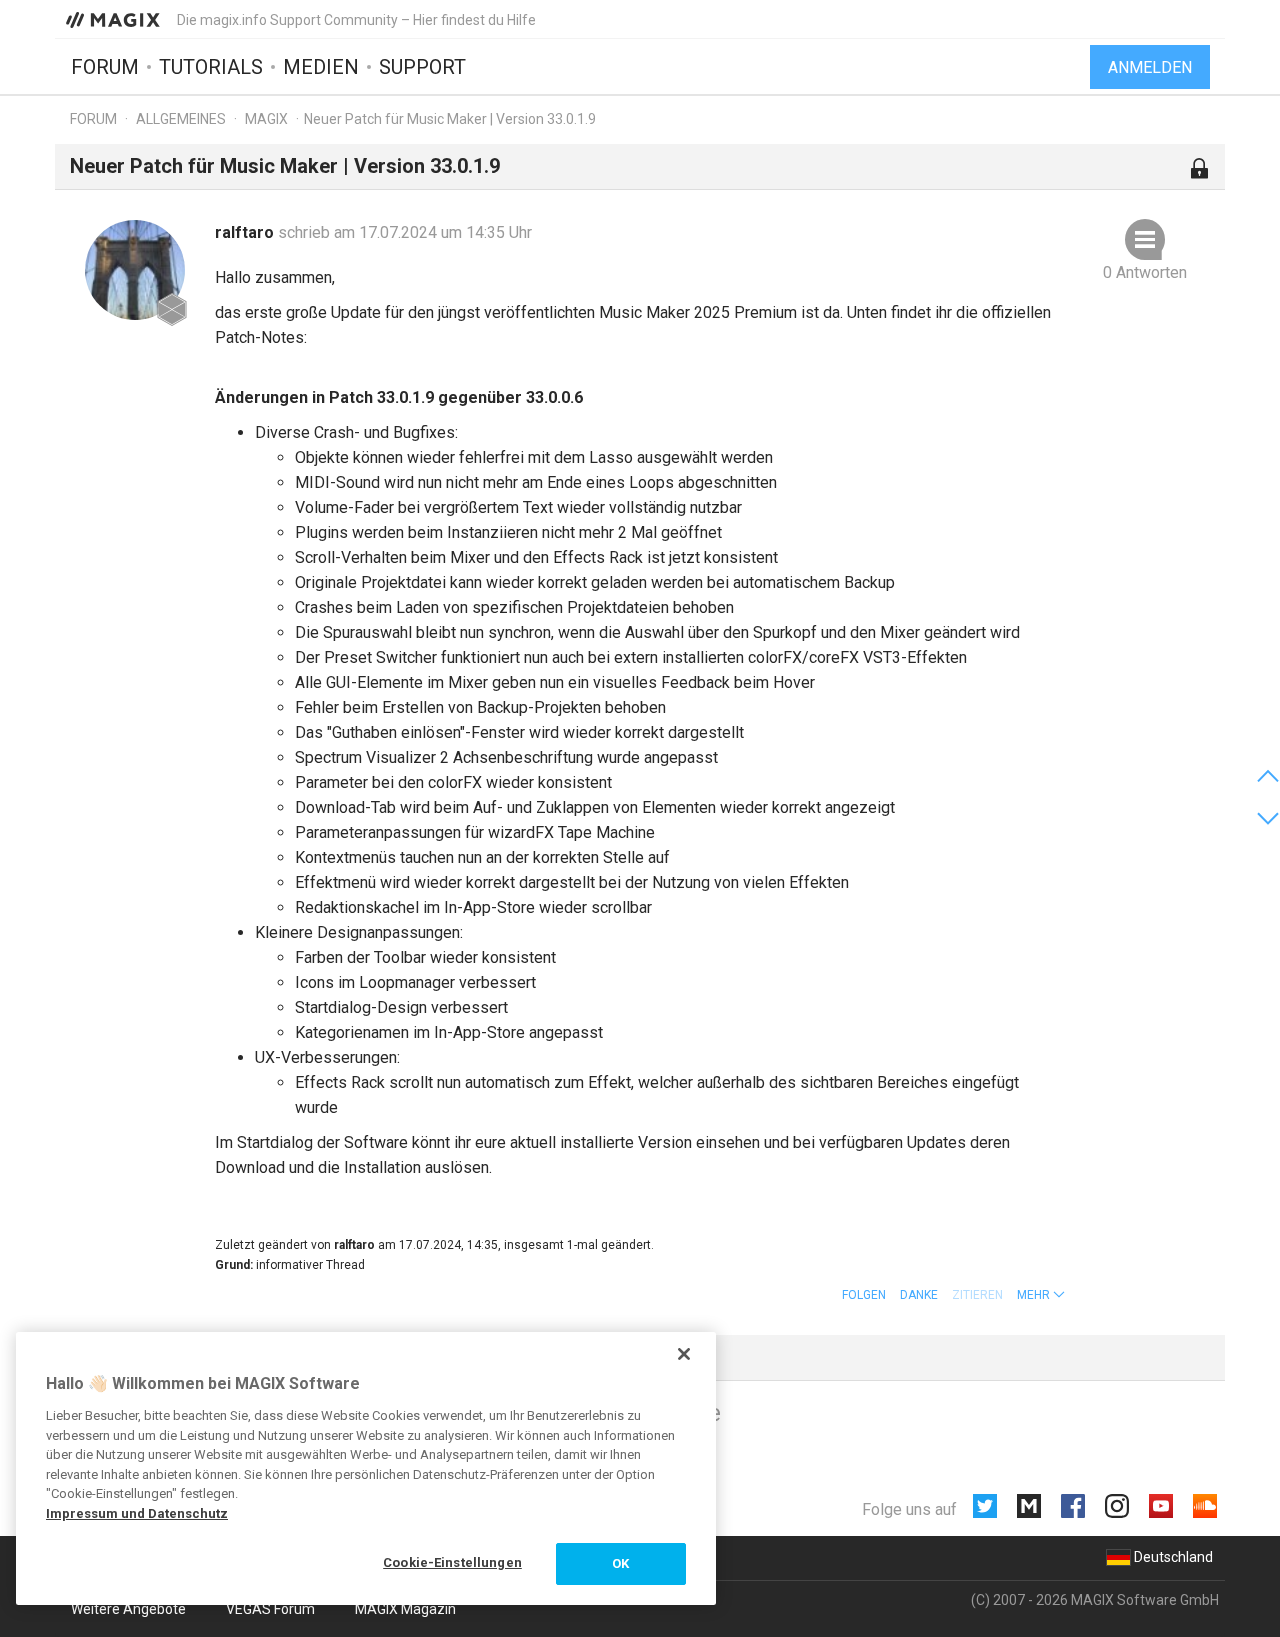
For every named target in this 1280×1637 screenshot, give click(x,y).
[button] (1041, 1295)
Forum (105, 67)
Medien (321, 67)
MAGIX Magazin (405, 1609)
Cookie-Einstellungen (452, 1562)
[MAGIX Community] (114, 19)
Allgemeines (181, 119)
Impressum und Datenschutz (137, 1513)
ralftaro (246, 232)
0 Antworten (1145, 272)
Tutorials (211, 67)
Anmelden (1150, 67)
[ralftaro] (135, 270)
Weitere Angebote (128, 1609)
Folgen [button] (864, 1295)
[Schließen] (684, 1354)
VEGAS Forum (270, 1609)
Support (422, 67)
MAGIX (266, 119)
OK (620, 1563)
